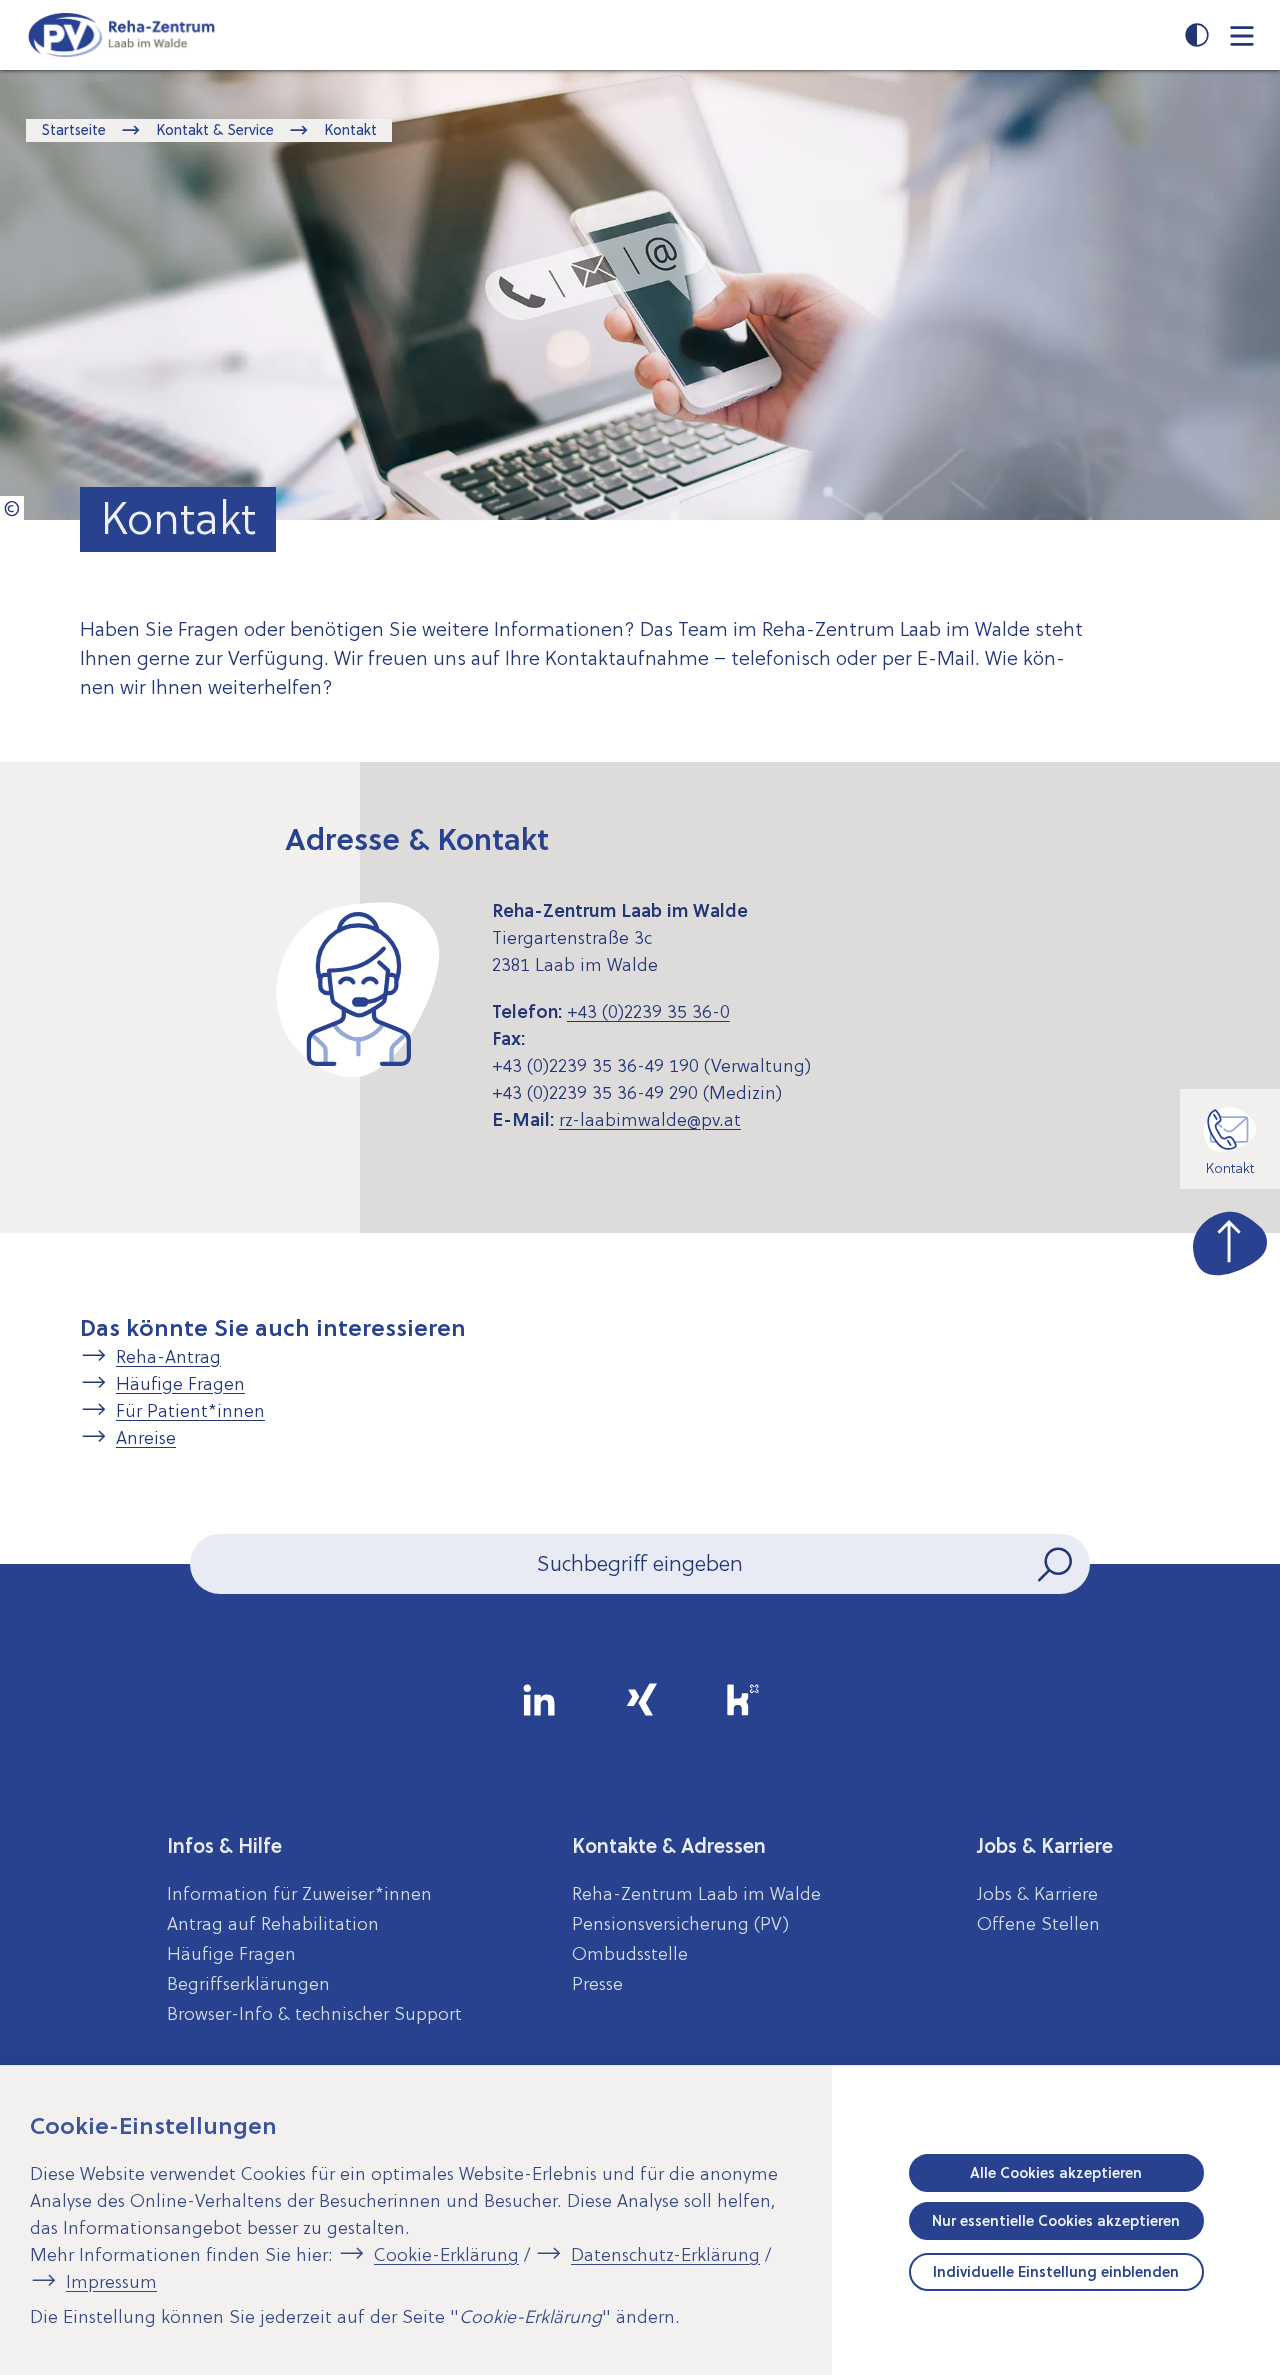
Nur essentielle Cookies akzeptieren (1056, 2221)
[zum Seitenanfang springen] (1230, 1239)
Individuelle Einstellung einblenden (1056, 2272)
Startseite (73, 130)
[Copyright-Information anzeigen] (12, 508)
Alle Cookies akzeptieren (1056, 2173)
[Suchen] (1057, 1564)
